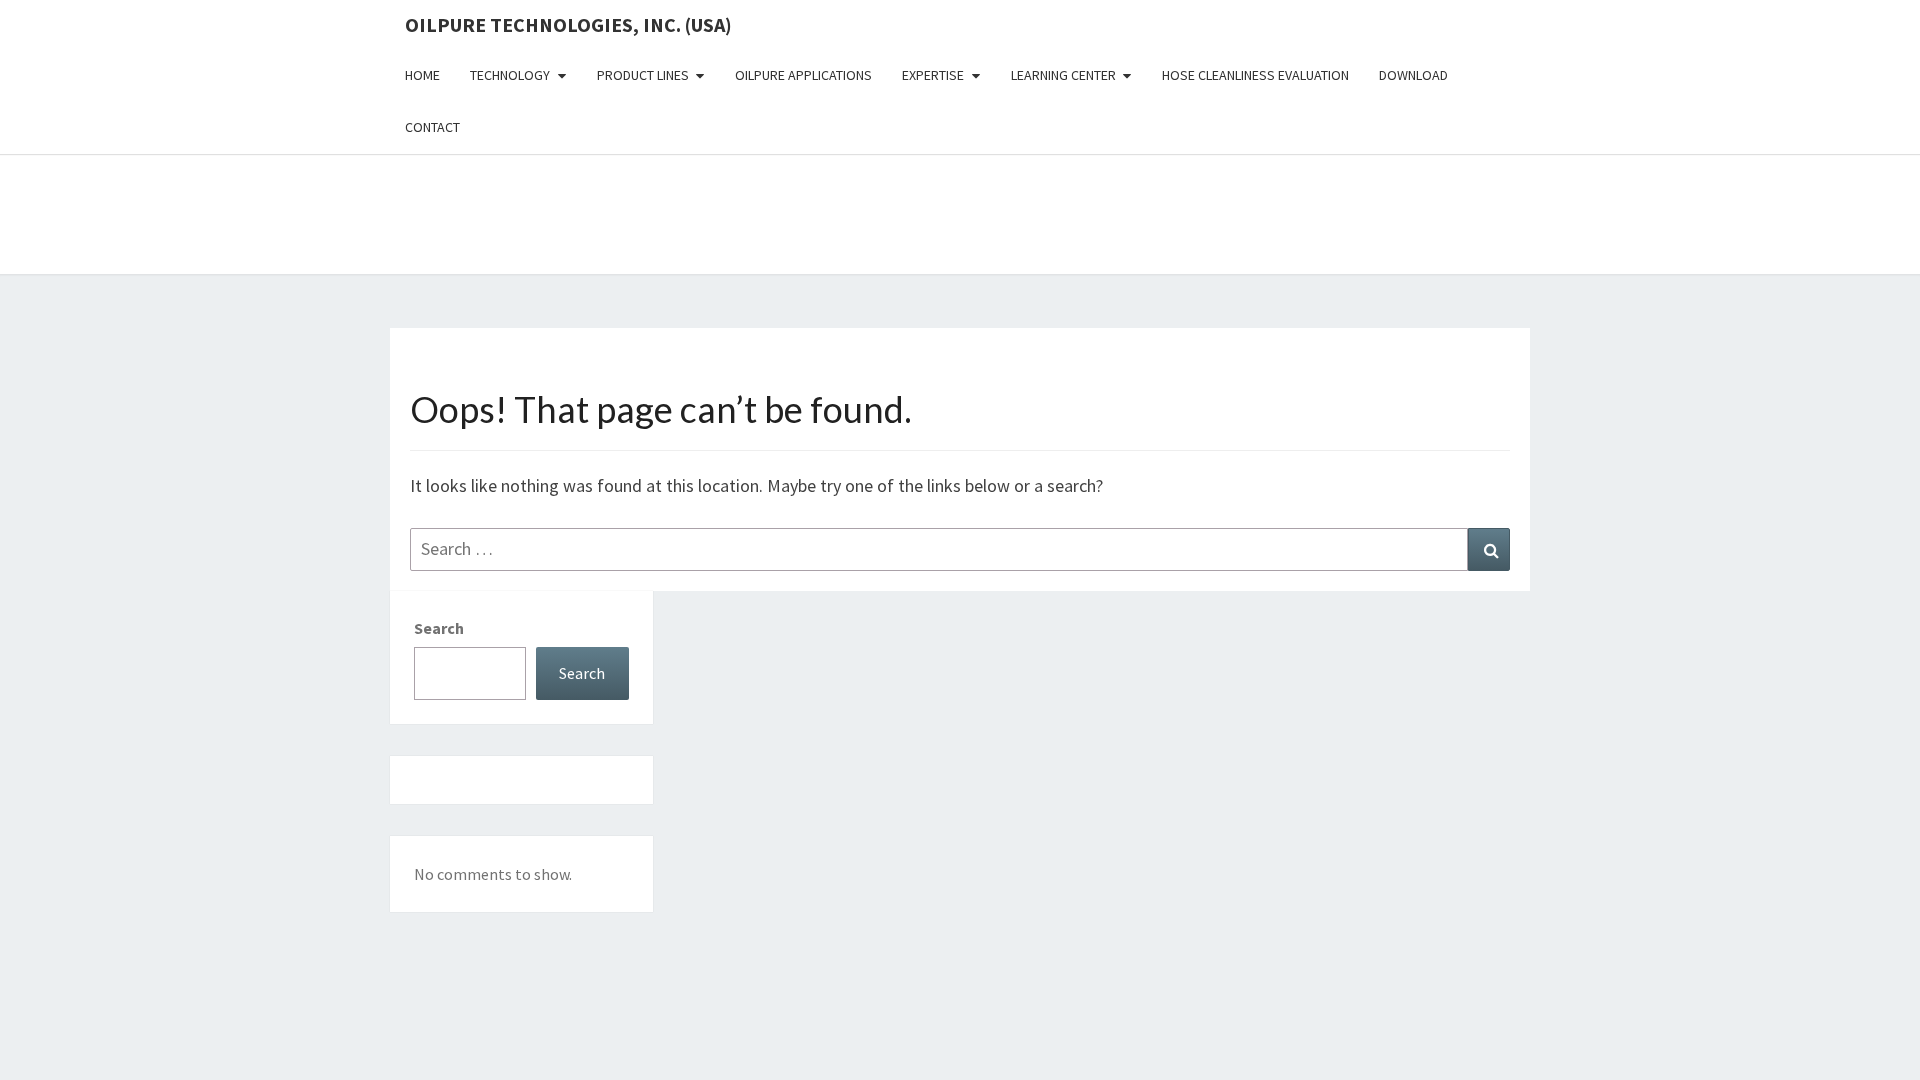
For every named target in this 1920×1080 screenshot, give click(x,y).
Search (439, 628)
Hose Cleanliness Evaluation (1255, 75)
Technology (510, 75)
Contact (432, 127)
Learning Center (1063, 75)
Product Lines (643, 75)
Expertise (933, 75)
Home (422, 75)
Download (1413, 75)
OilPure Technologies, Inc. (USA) (568, 24)
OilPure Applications (803, 75)
